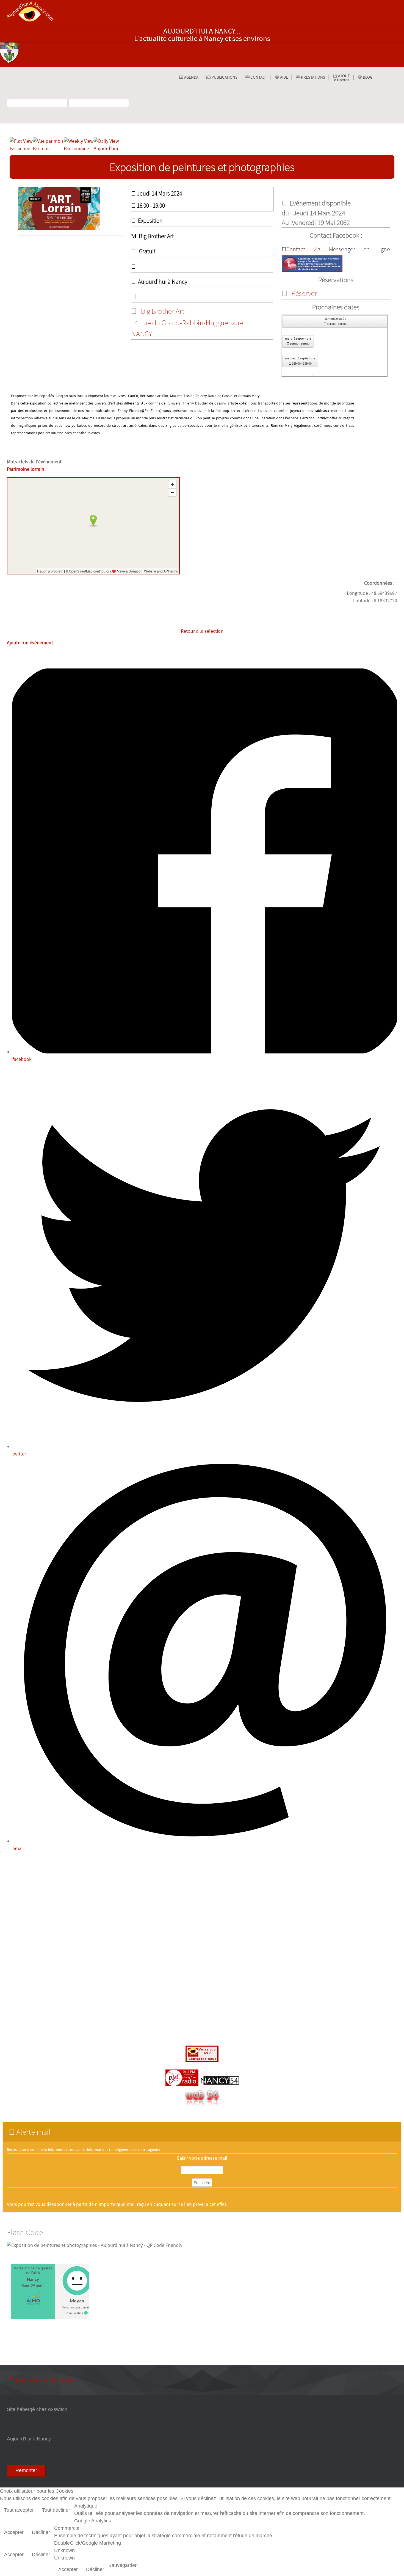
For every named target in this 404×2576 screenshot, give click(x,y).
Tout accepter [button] (19, 2510)
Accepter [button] (14, 2532)
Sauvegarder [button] (122, 2565)
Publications (224, 77)
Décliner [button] (41, 2532)
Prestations (313, 77)
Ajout (342, 78)
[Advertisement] (202, 1950)
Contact (258, 77)
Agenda (191, 77)
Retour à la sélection (202, 631)
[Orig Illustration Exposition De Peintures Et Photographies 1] (70, 208)
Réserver (304, 293)
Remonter (26, 2470)
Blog (367, 77)
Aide (284, 77)
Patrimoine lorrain (26, 469)
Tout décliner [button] (56, 2510)
